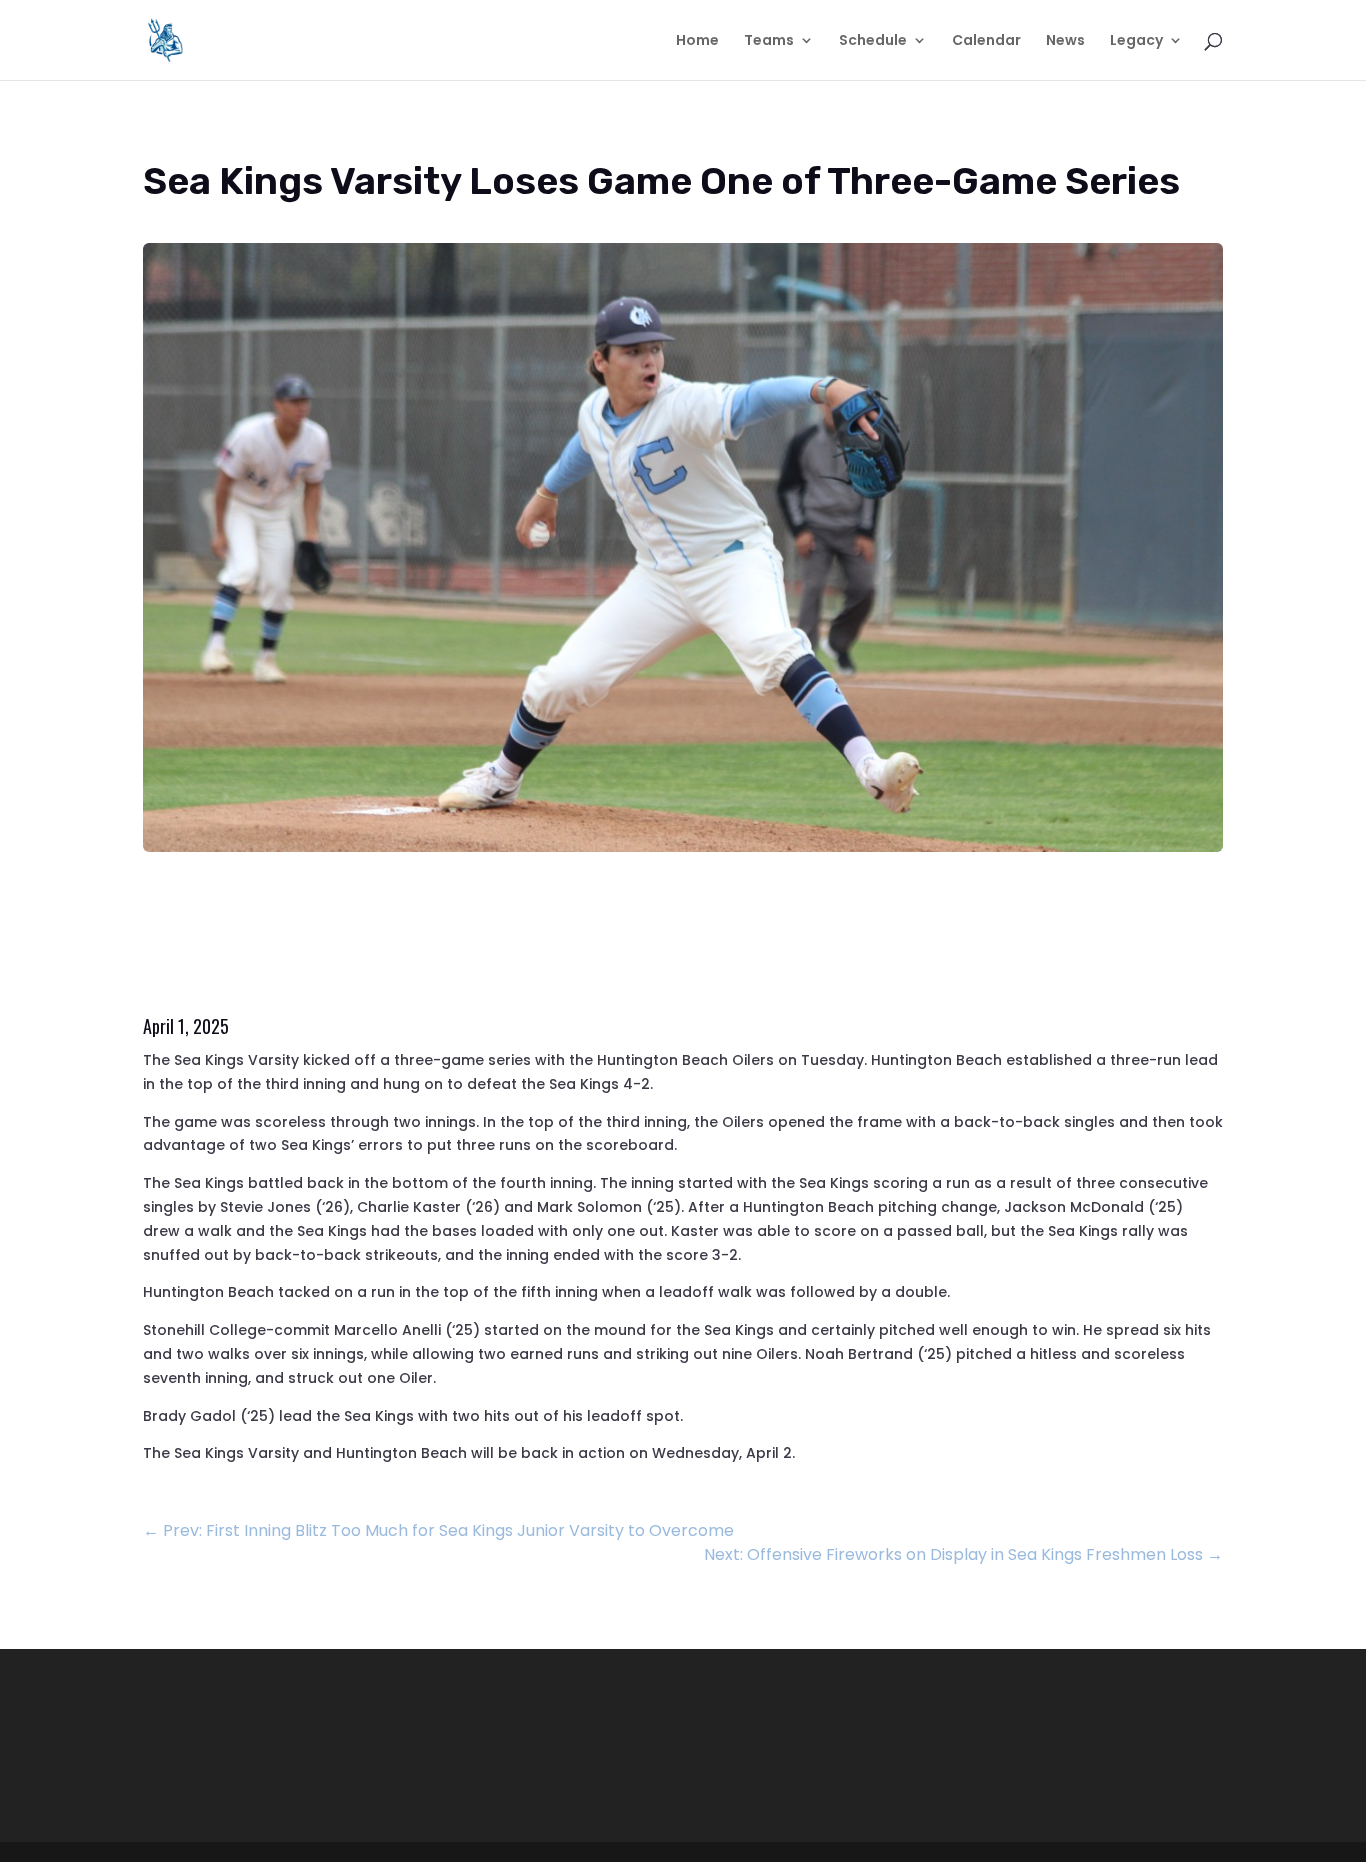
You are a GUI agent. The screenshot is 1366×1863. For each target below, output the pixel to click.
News (1065, 41)
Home (697, 41)
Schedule (873, 41)
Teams (769, 41)
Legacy (1136, 41)
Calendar (986, 41)
